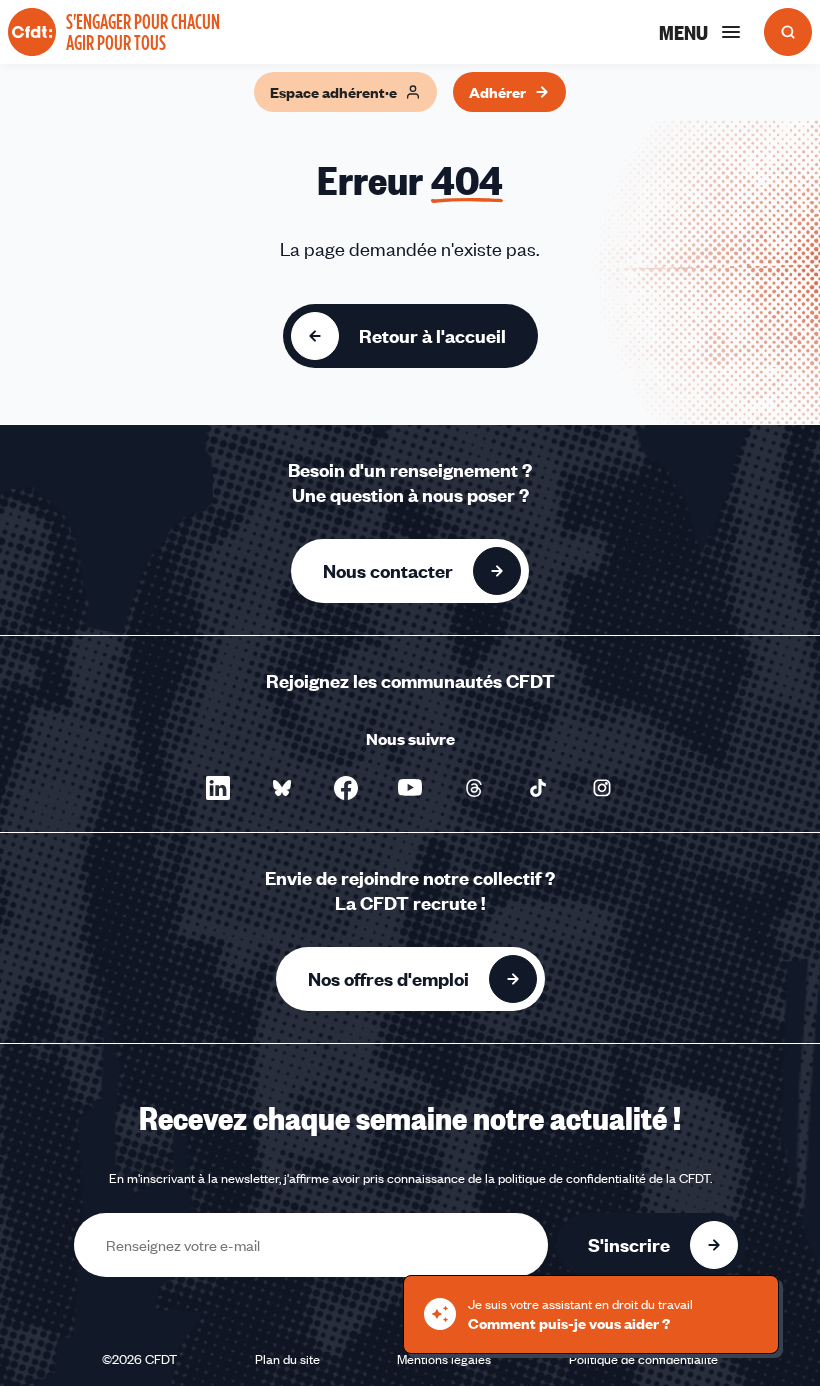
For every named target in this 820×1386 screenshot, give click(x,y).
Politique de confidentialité (643, 1359)
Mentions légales (444, 1359)
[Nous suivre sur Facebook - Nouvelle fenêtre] (346, 788)
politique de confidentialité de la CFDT (604, 1178)
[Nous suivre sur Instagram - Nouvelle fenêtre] (602, 788)
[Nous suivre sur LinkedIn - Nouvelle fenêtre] (218, 788)
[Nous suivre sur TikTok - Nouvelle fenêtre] (538, 788)
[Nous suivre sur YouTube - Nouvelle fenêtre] (410, 788)
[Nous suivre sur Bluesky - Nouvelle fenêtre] (282, 788)
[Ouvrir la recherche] (788, 32)
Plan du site (287, 1359)
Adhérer (497, 92)
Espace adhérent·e (333, 92)
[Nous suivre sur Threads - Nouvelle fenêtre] (474, 788)
